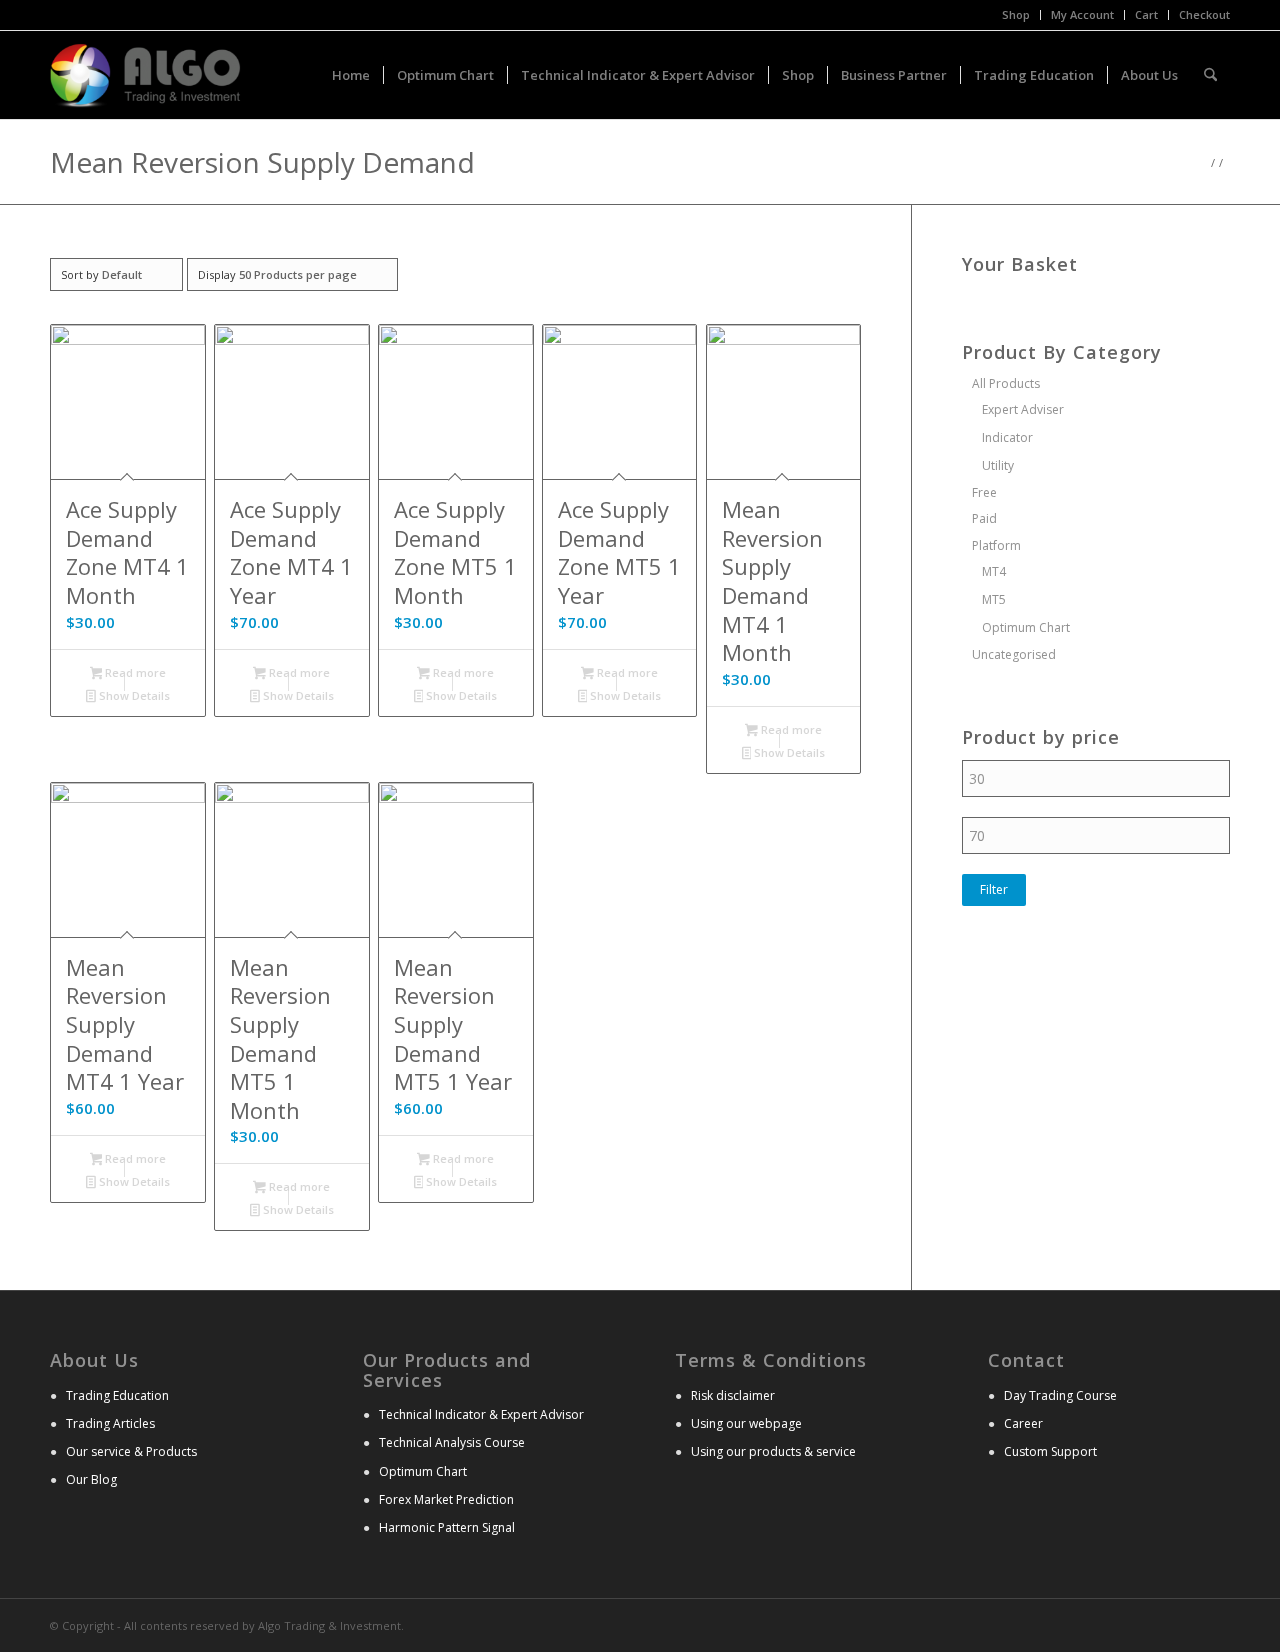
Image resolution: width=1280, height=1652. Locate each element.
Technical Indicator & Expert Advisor (481, 1414)
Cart (1146, 14)
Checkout (1204, 14)
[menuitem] (1016, 15)
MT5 (994, 599)
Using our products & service (773, 1451)
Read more (134, 672)
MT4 (994, 571)
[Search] (1210, 75)
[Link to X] (1185, 1624)
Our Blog (91, 1479)
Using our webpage (746, 1423)
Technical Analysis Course (452, 1442)
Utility (998, 465)
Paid (984, 518)
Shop (1016, 14)
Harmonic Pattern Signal (447, 1527)
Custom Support (1050, 1451)
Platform (996, 545)
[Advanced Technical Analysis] (145, 75)
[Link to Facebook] (1215, 1624)
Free (984, 492)
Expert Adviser (1023, 409)
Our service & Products (131, 1451)
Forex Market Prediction (446, 1499)
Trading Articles (110, 1423)
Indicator (1007, 437)
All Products (1006, 383)
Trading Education (117, 1395)
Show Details (133, 695)
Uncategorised (1014, 654)
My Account (1082, 14)
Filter (994, 889)
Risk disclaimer (733, 1395)
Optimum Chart (1026, 627)
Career (1023, 1423)
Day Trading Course (1060, 1395)
